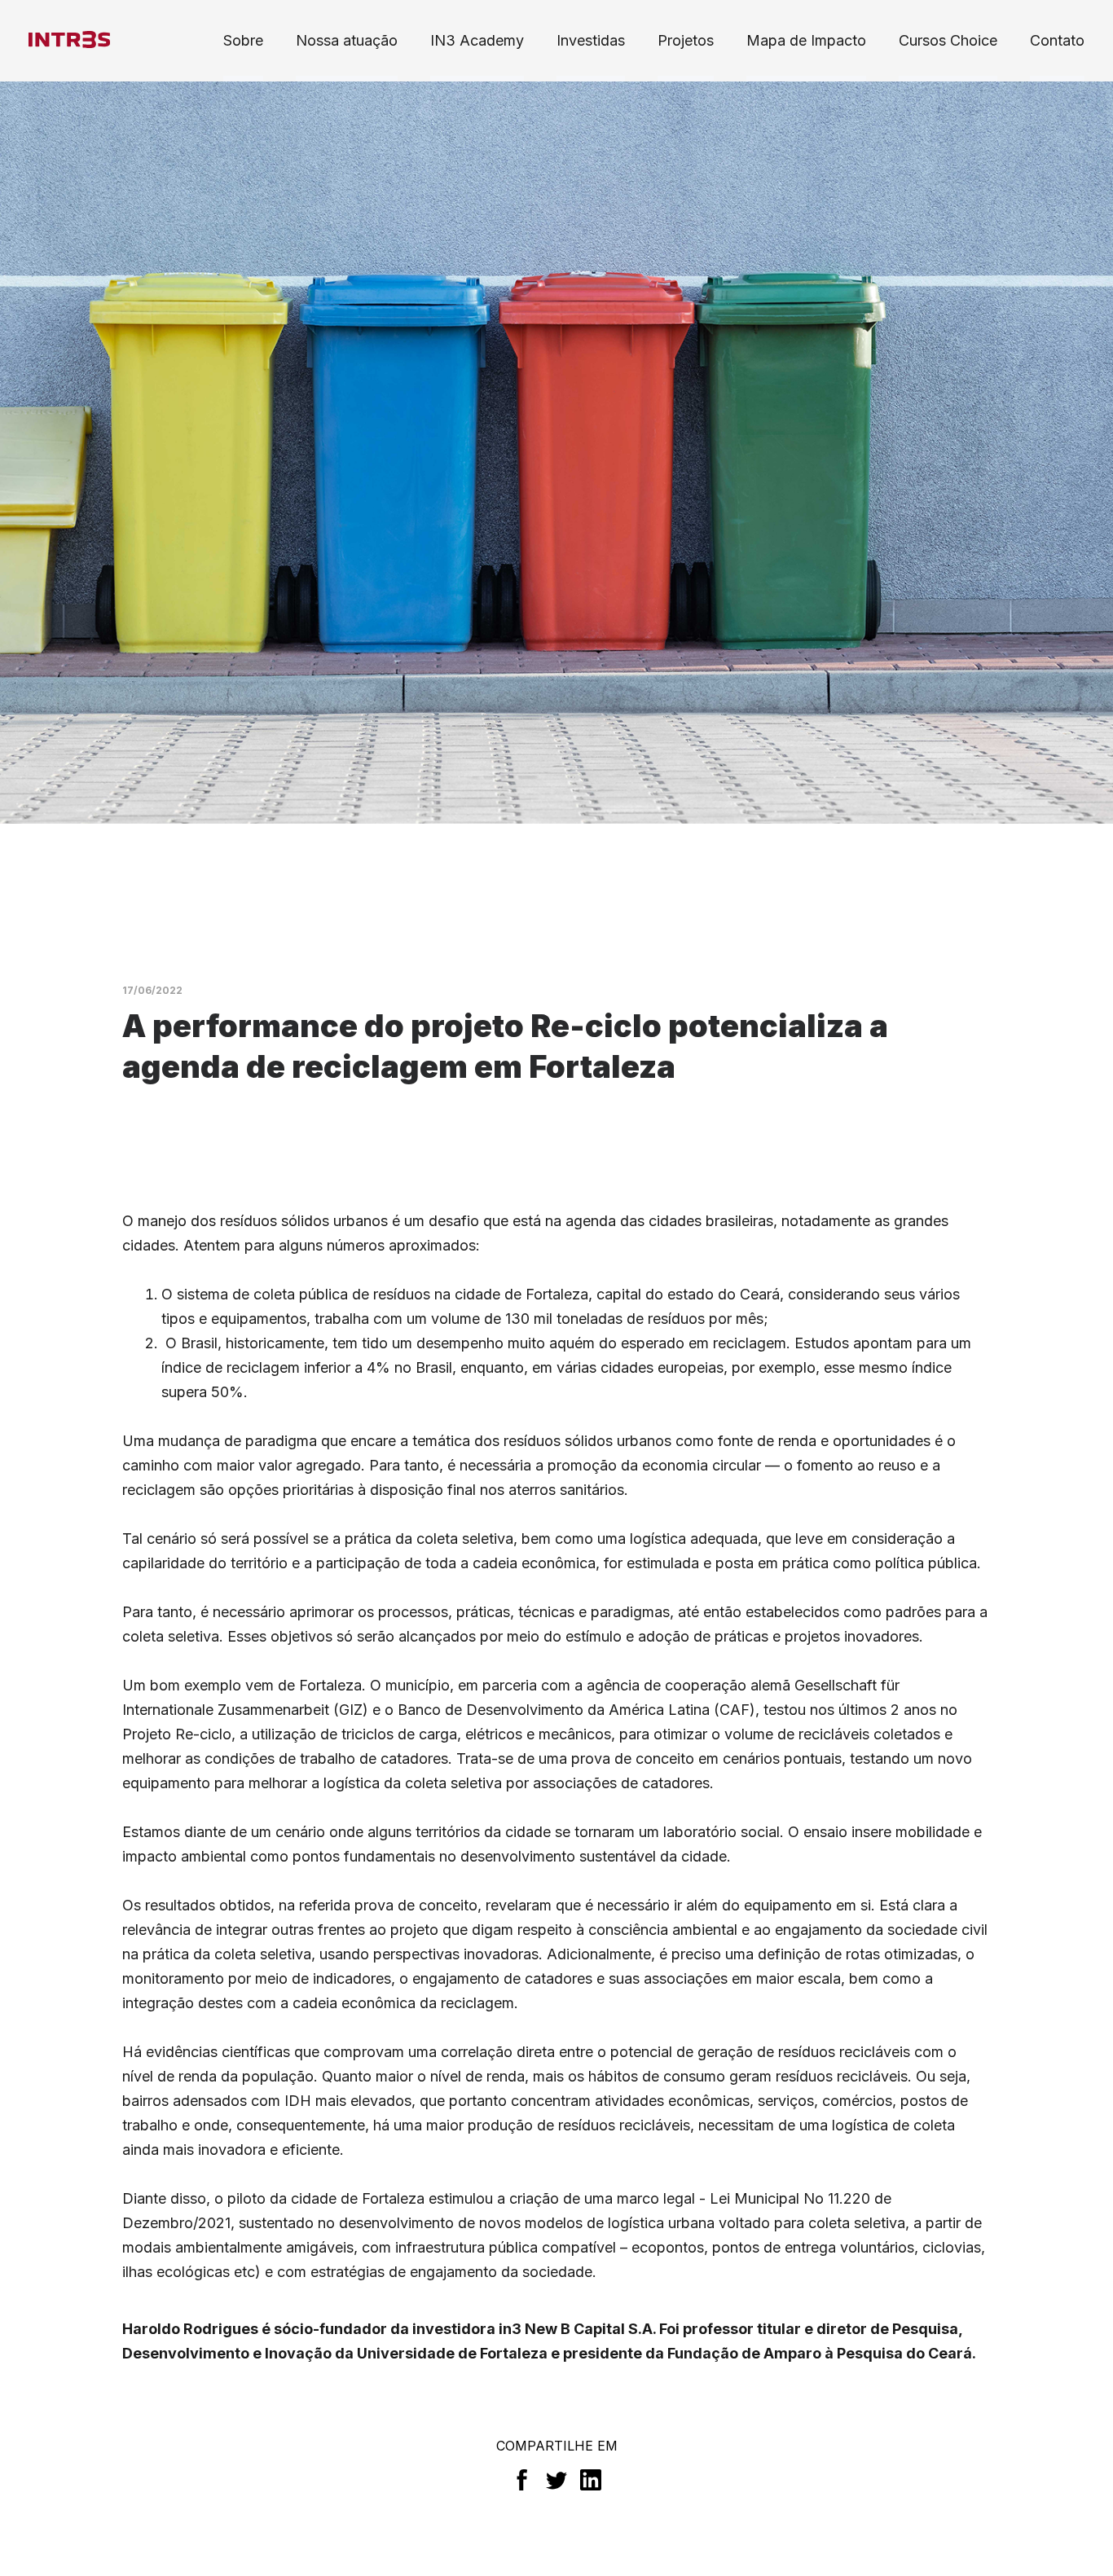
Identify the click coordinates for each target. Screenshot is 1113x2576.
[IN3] (69, 40)
